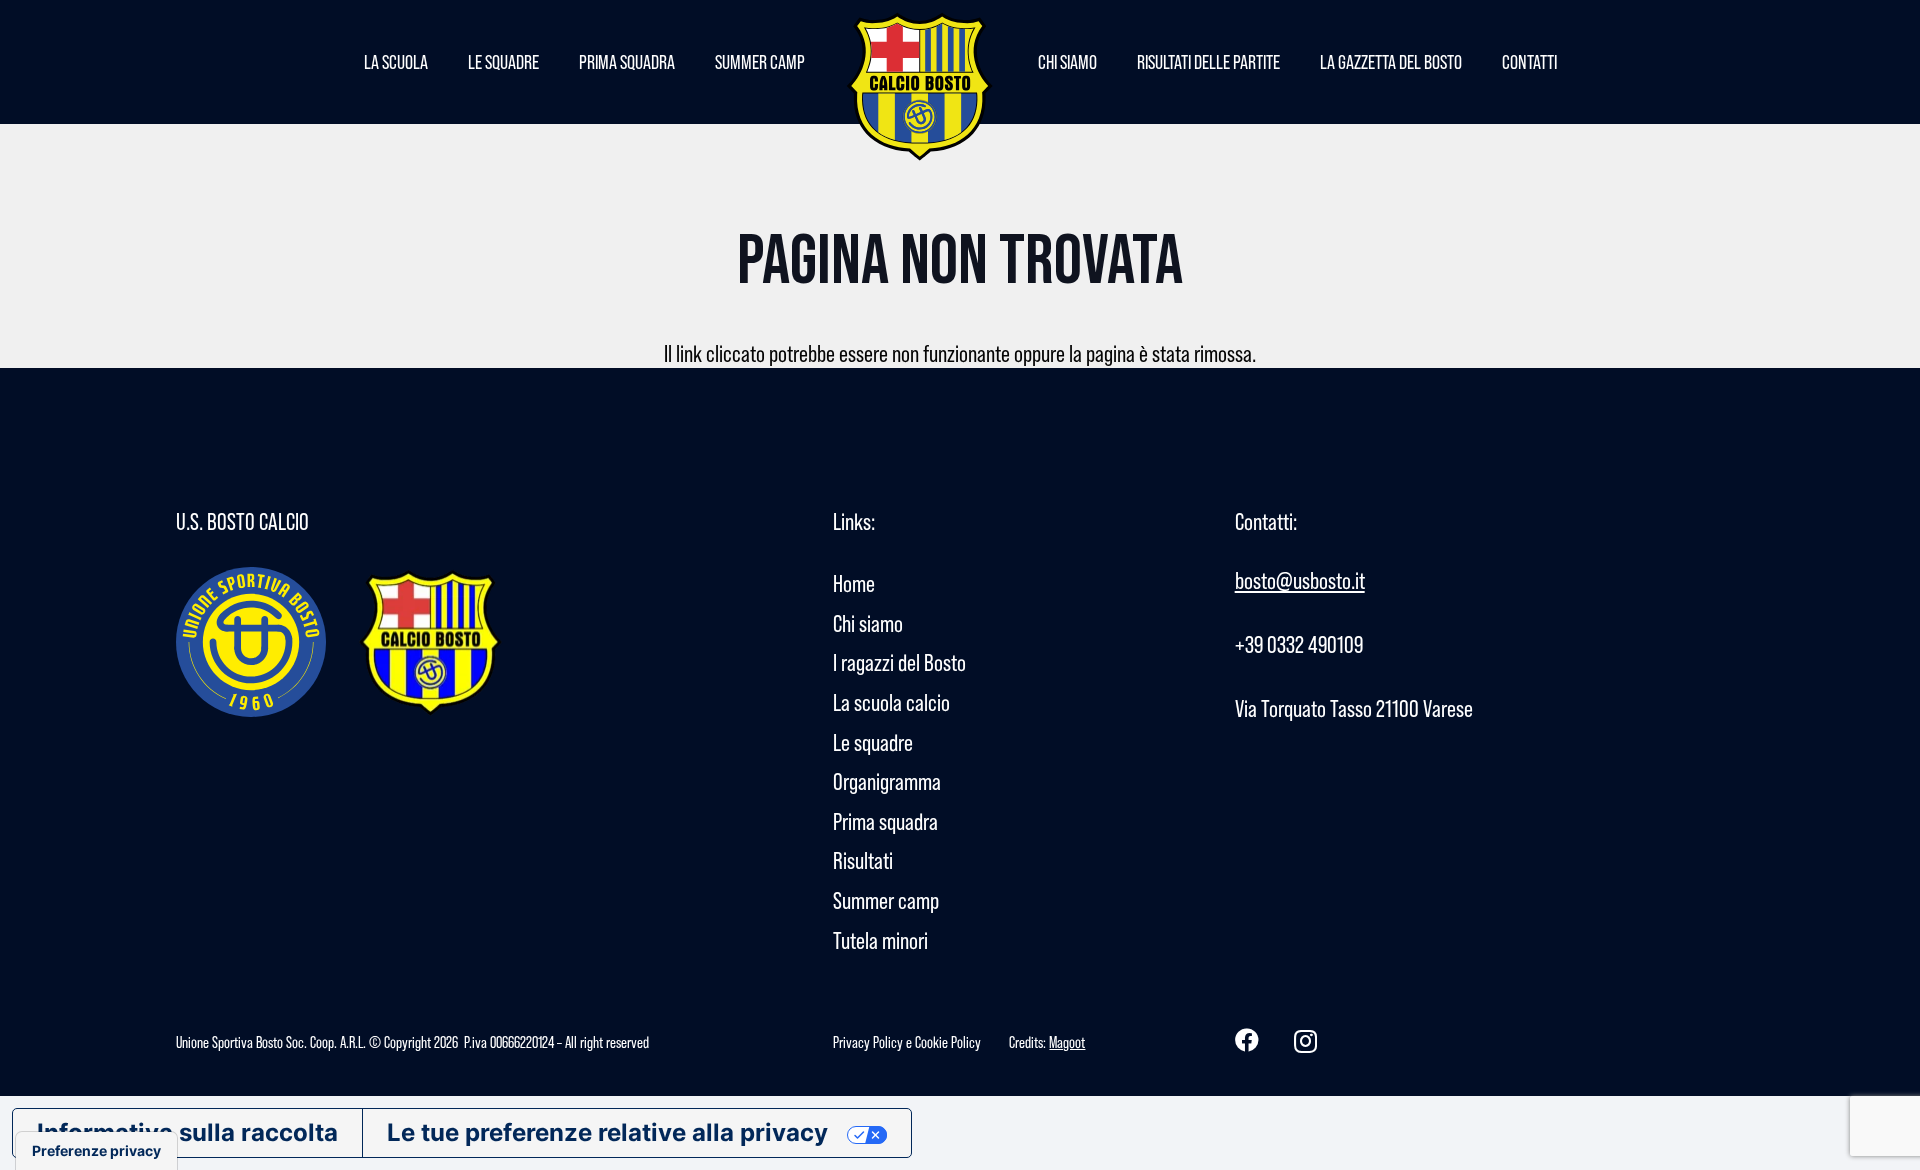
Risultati (863, 860)
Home (854, 583)
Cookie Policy (948, 1042)
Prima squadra (885, 821)
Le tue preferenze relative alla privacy (607, 1132)
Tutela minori (880, 940)
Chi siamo (868, 623)
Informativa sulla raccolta (187, 1132)
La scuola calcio (891, 702)
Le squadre (873, 742)
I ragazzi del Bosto (899, 662)
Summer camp (886, 900)
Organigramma (887, 781)
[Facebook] (1247, 1040)
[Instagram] (1305, 1041)
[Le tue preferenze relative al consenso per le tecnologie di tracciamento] (96, 1151)
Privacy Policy (868, 1042)
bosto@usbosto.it (1300, 580)
